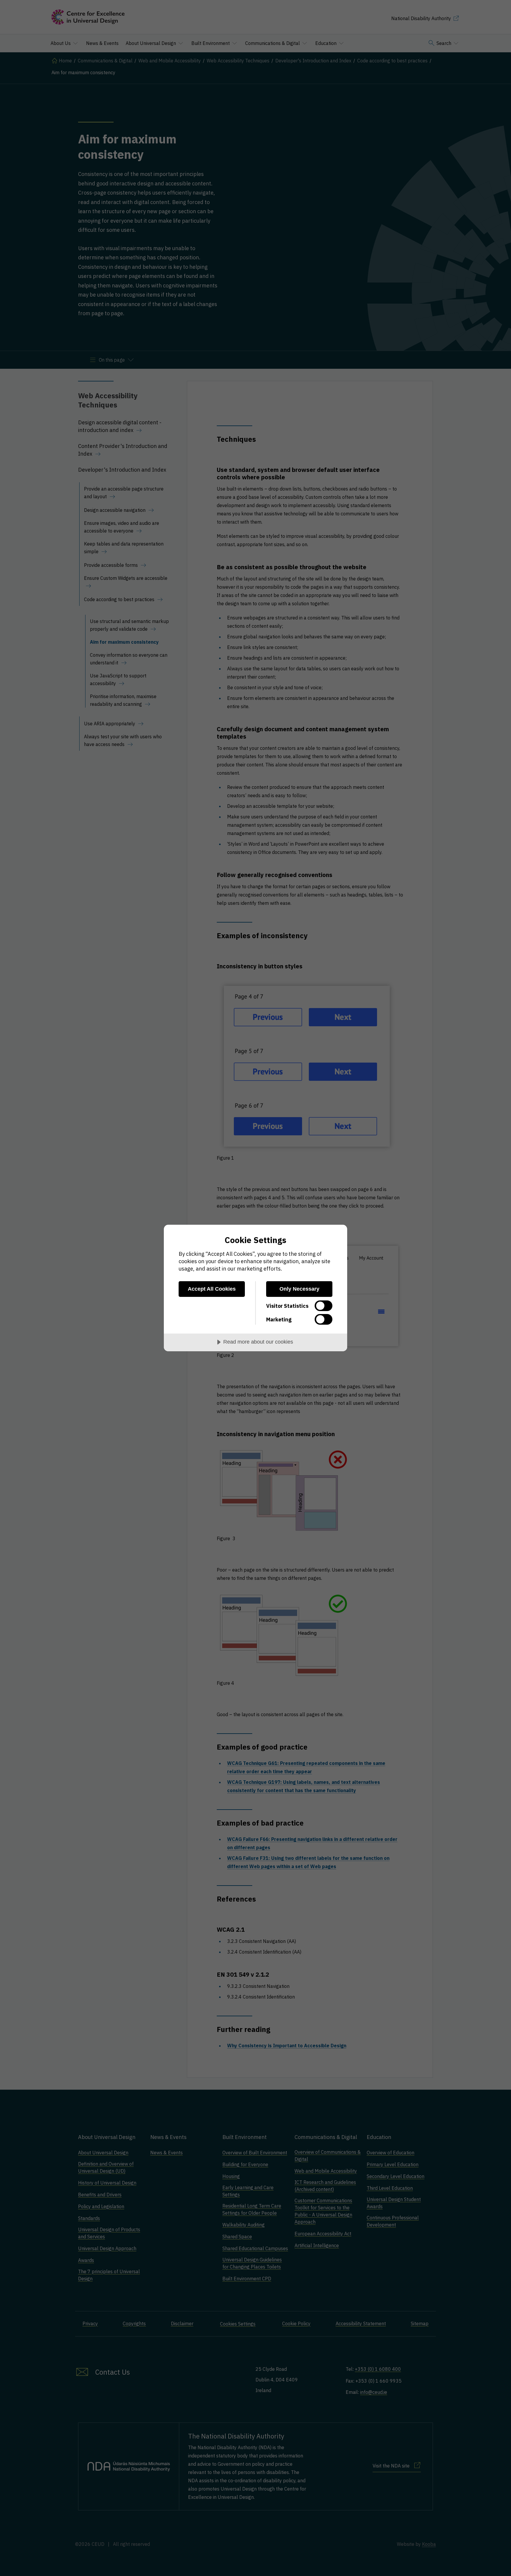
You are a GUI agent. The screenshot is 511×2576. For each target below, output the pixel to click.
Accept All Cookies (212, 1289)
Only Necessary (299, 1289)
